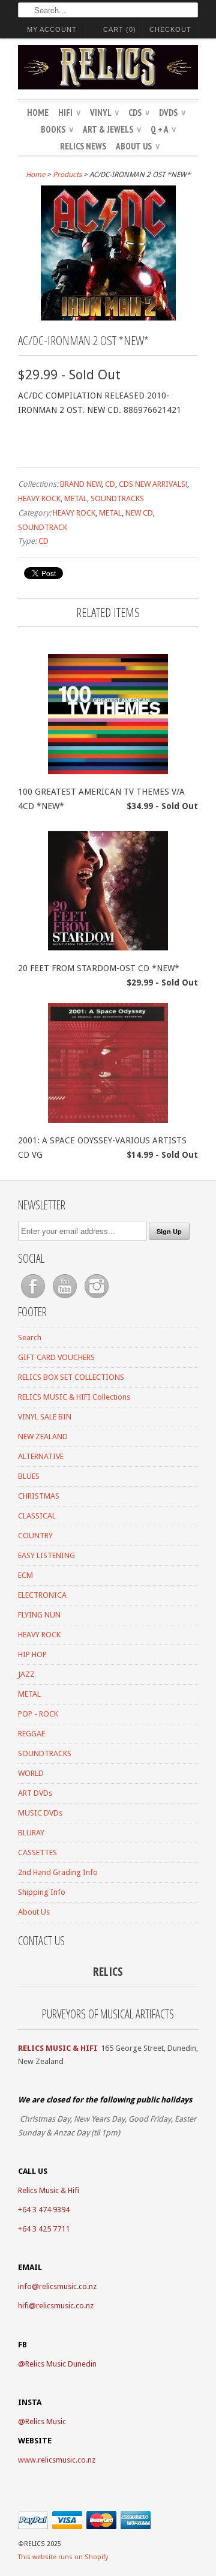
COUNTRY (35, 1536)
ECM (25, 1575)
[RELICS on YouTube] (66, 1299)
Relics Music (46, 2421)
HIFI (69, 113)
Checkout (170, 29)
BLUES (29, 1476)
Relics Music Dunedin (61, 2364)
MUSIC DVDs (40, 1813)
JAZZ (26, 1674)
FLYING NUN (39, 1615)
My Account (52, 29)
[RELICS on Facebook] (34, 1299)
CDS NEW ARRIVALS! (153, 484)
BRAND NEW (81, 484)
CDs (139, 113)
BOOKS (57, 129)
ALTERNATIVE (41, 1456)
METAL (76, 498)
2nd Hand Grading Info (58, 1872)
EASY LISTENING (46, 1555)
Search (30, 1338)
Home (38, 113)
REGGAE (31, 1734)
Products (67, 175)
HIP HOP (32, 1654)
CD (110, 484)
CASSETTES (37, 1852)
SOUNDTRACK (43, 527)
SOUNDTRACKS (117, 498)
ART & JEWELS (112, 129)
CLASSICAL (37, 1516)
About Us (138, 146)
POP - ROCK (38, 1714)
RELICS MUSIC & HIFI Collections (74, 1397)
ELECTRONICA (42, 1595)
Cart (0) (120, 29)
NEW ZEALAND (43, 1437)
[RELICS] (108, 69)
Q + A (163, 129)
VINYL (104, 113)
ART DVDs (35, 1793)
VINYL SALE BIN (45, 1417)
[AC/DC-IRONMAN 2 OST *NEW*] (108, 317)
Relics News (83, 146)
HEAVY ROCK (39, 498)
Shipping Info (42, 1892)
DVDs (172, 113)
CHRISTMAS (39, 1496)
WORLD (31, 1773)
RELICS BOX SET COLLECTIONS (71, 1377)
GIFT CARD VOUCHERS (56, 1357)
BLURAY (31, 1833)
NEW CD (139, 513)
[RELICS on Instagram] (97, 1299)
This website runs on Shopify (63, 2557)
